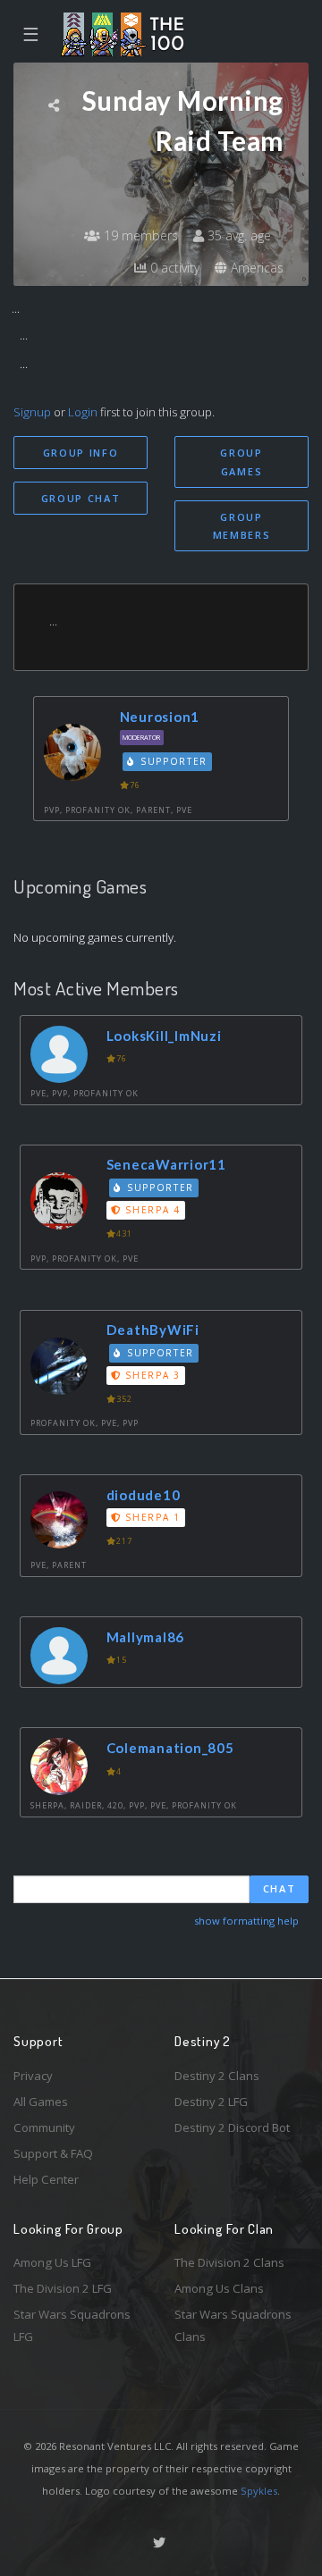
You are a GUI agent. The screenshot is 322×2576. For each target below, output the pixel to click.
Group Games (241, 462)
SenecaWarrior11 (166, 1164)
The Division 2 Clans (229, 2262)
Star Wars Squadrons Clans (233, 2325)
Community (44, 2127)
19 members (139, 235)
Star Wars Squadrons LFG (72, 2325)
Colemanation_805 (170, 1748)
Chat (280, 1888)
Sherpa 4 (151, 1210)
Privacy (33, 2076)
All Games (41, 2102)
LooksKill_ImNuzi (164, 1036)
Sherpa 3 (151, 1375)
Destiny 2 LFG (211, 2102)
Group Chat (81, 498)
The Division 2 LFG (63, 2288)
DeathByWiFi (153, 1330)
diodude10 (144, 1495)
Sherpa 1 (151, 1517)
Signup (32, 412)
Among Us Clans (219, 2288)
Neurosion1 (160, 717)
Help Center (46, 2179)
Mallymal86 (146, 1637)
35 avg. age (237, 235)
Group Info (81, 453)
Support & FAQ (53, 2153)
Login (83, 412)
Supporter (172, 761)
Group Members (242, 526)
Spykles (259, 2491)
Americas (255, 268)
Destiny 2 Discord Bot (232, 2127)
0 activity (173, 268)
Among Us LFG (52, 2262)
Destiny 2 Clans (217, 2076)
